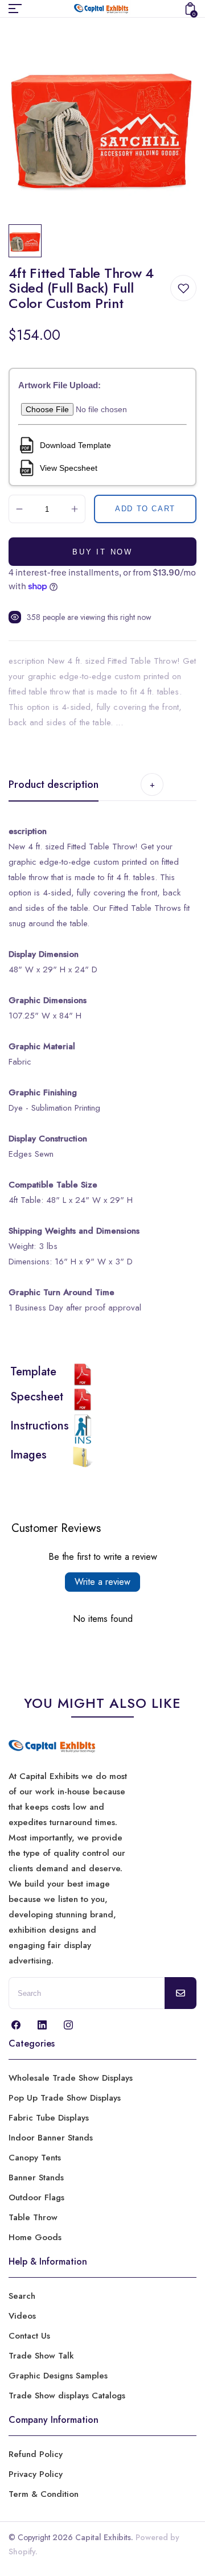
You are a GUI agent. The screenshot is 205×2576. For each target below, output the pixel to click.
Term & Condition (44, 2494)
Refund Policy (36, 2454)
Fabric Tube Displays (49, 2118)
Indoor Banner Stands (51, 2138)
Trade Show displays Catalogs (67, 2396)
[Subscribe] (181, 1993)
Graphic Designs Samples (58, 2376)
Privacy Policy (36, 2474)
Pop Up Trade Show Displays (65, 2098)
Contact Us (29, 2336)
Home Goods (35, 2237)
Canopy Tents (35, 2158)
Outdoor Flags (36, 2197)
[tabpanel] (28, 241)
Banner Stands (36, 2178)
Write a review (102, 1582)
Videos (22, 2316)
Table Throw (33, 2217)
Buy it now (102, 552)
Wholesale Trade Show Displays (71, 2078)
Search (22, 2296)
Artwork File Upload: (60, 385)
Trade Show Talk (41, 2356)
